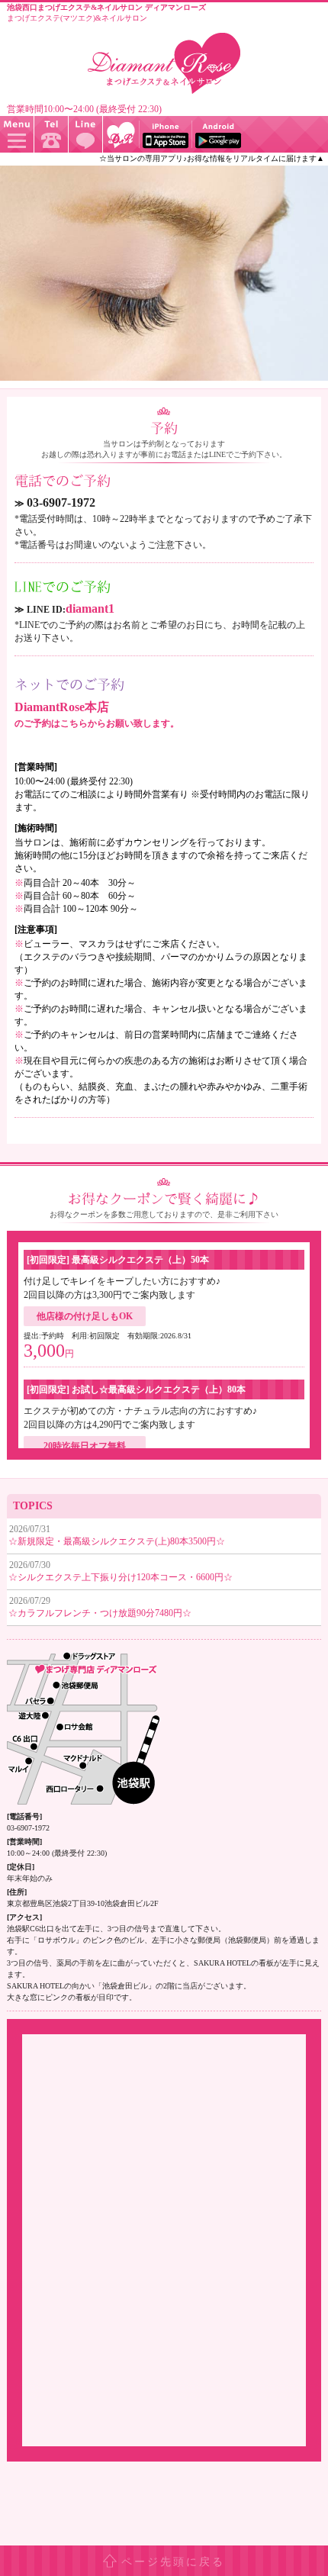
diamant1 (90, 609)
